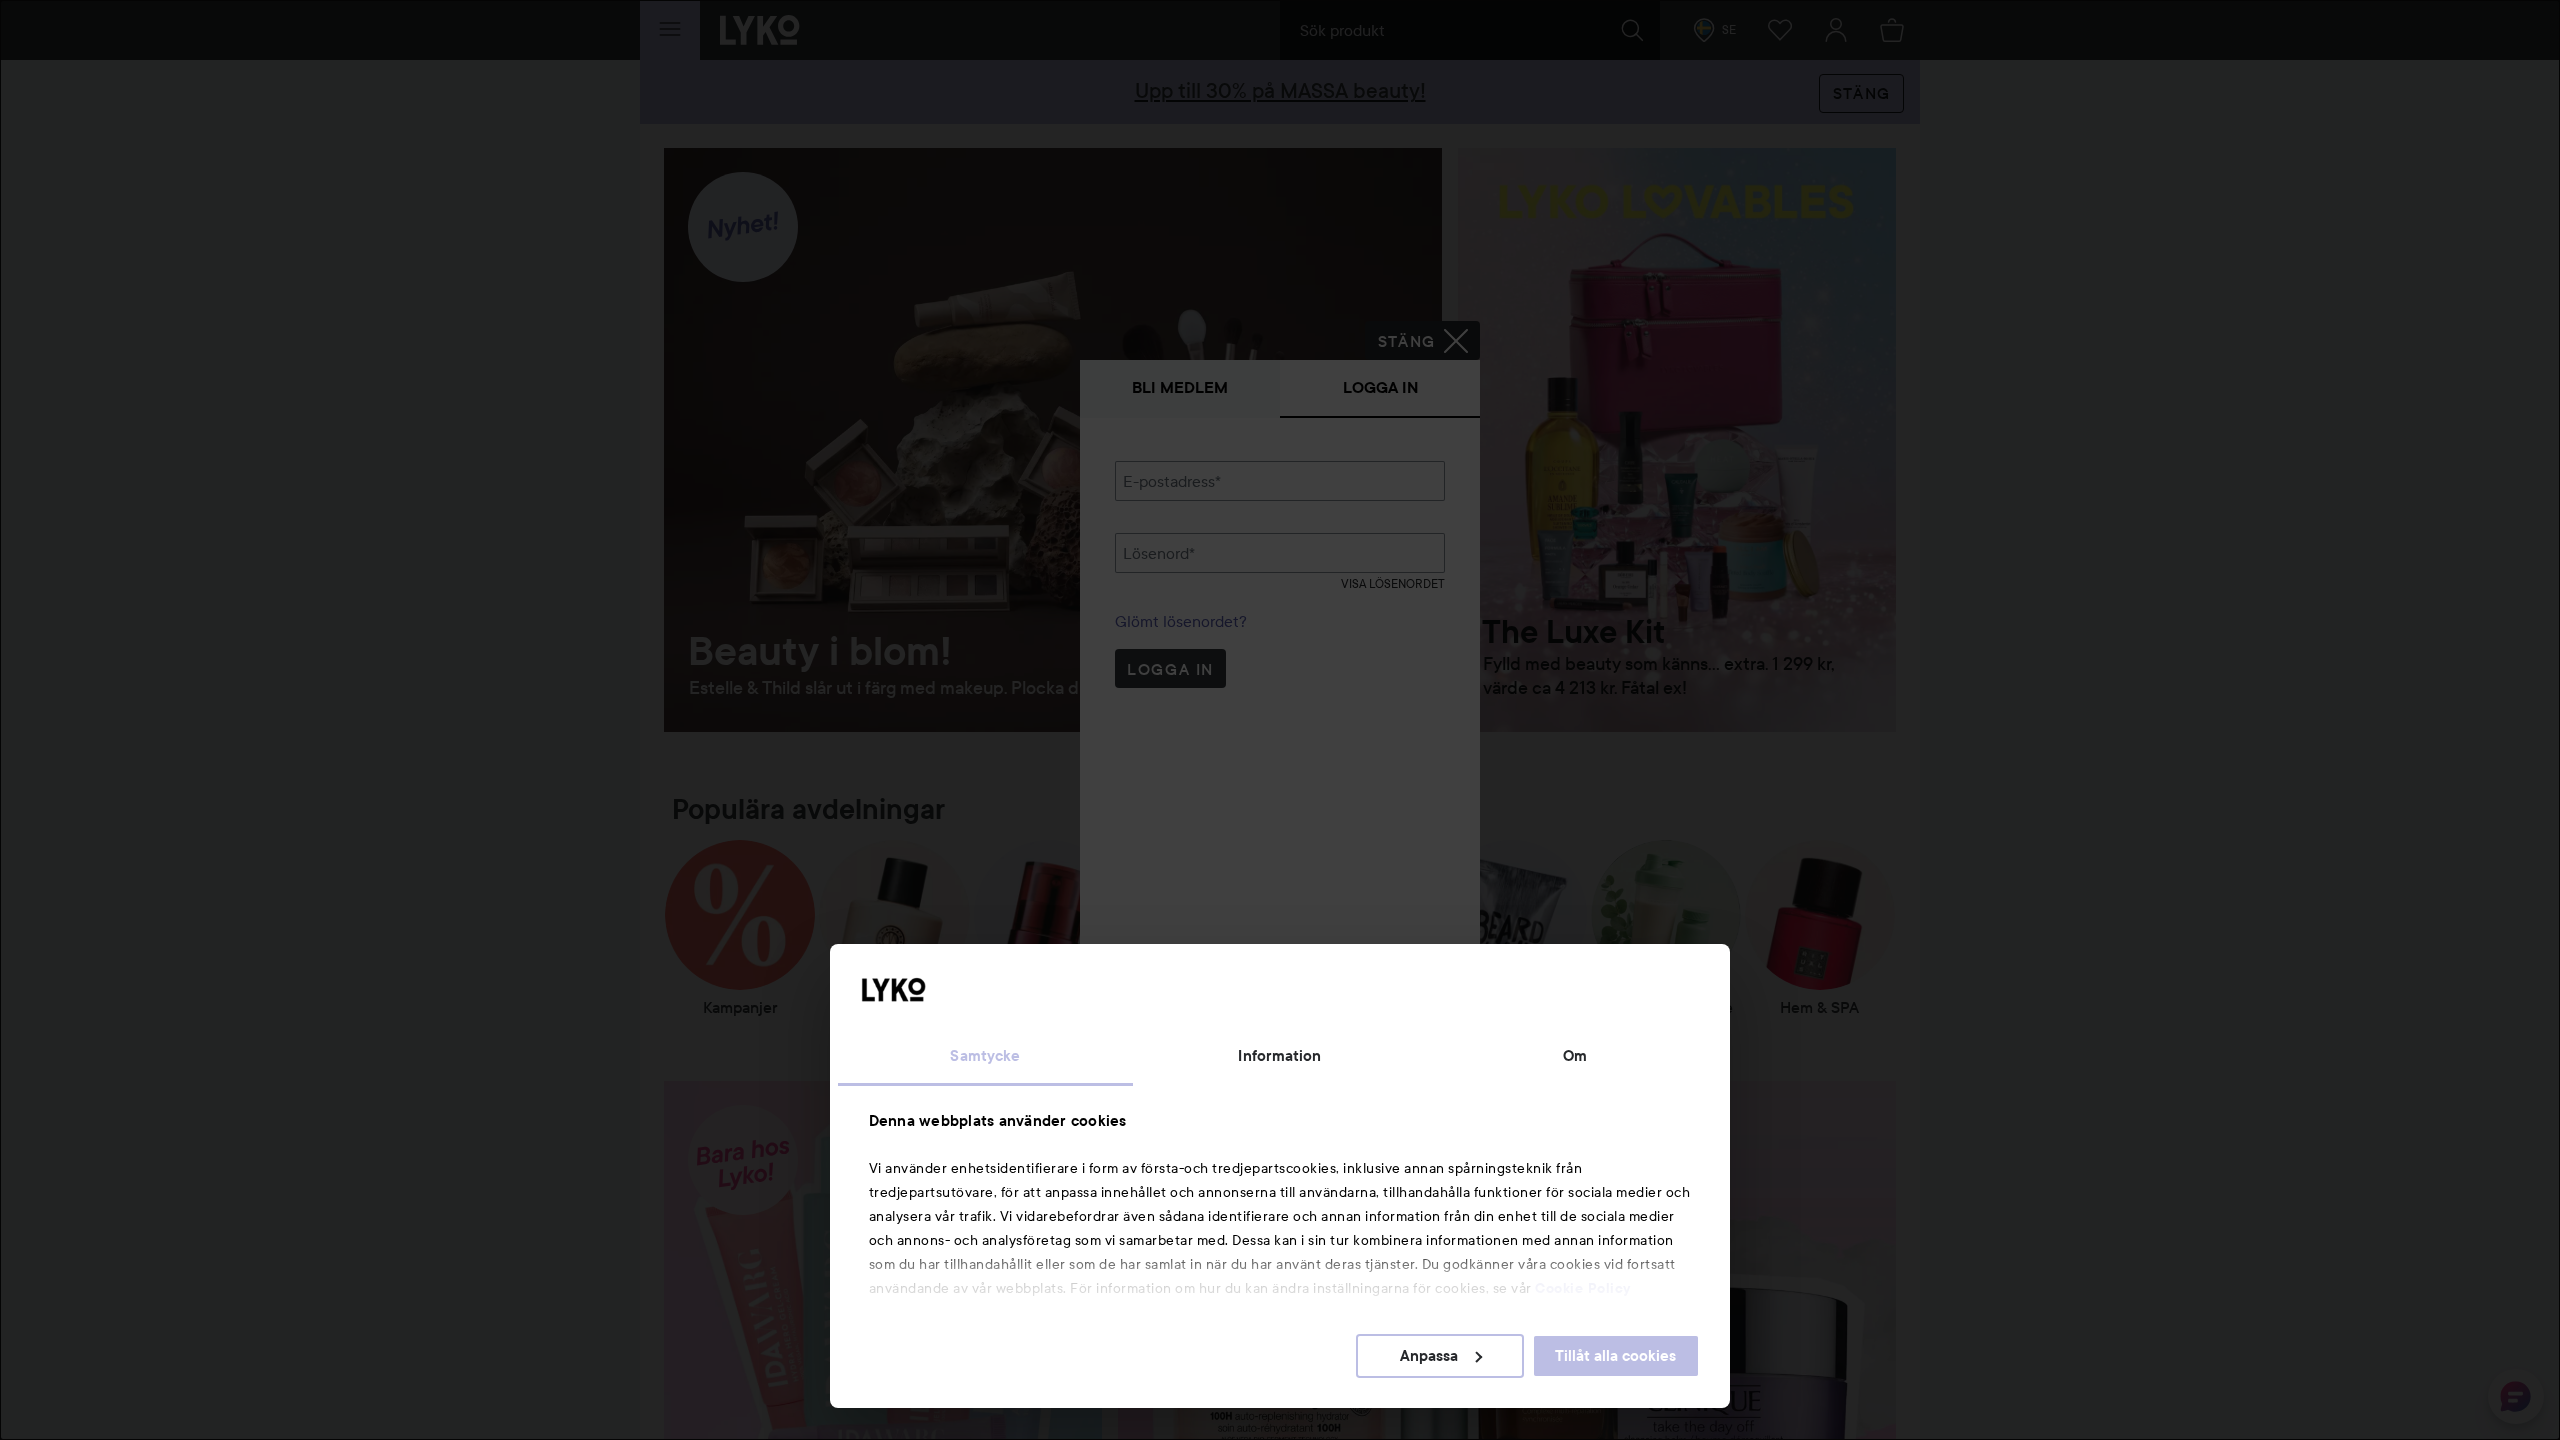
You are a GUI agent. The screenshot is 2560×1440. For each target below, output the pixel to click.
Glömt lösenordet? (1181, 621)
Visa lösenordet (1393, 583)
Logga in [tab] (1380, 387)
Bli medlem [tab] (1180, 387)
